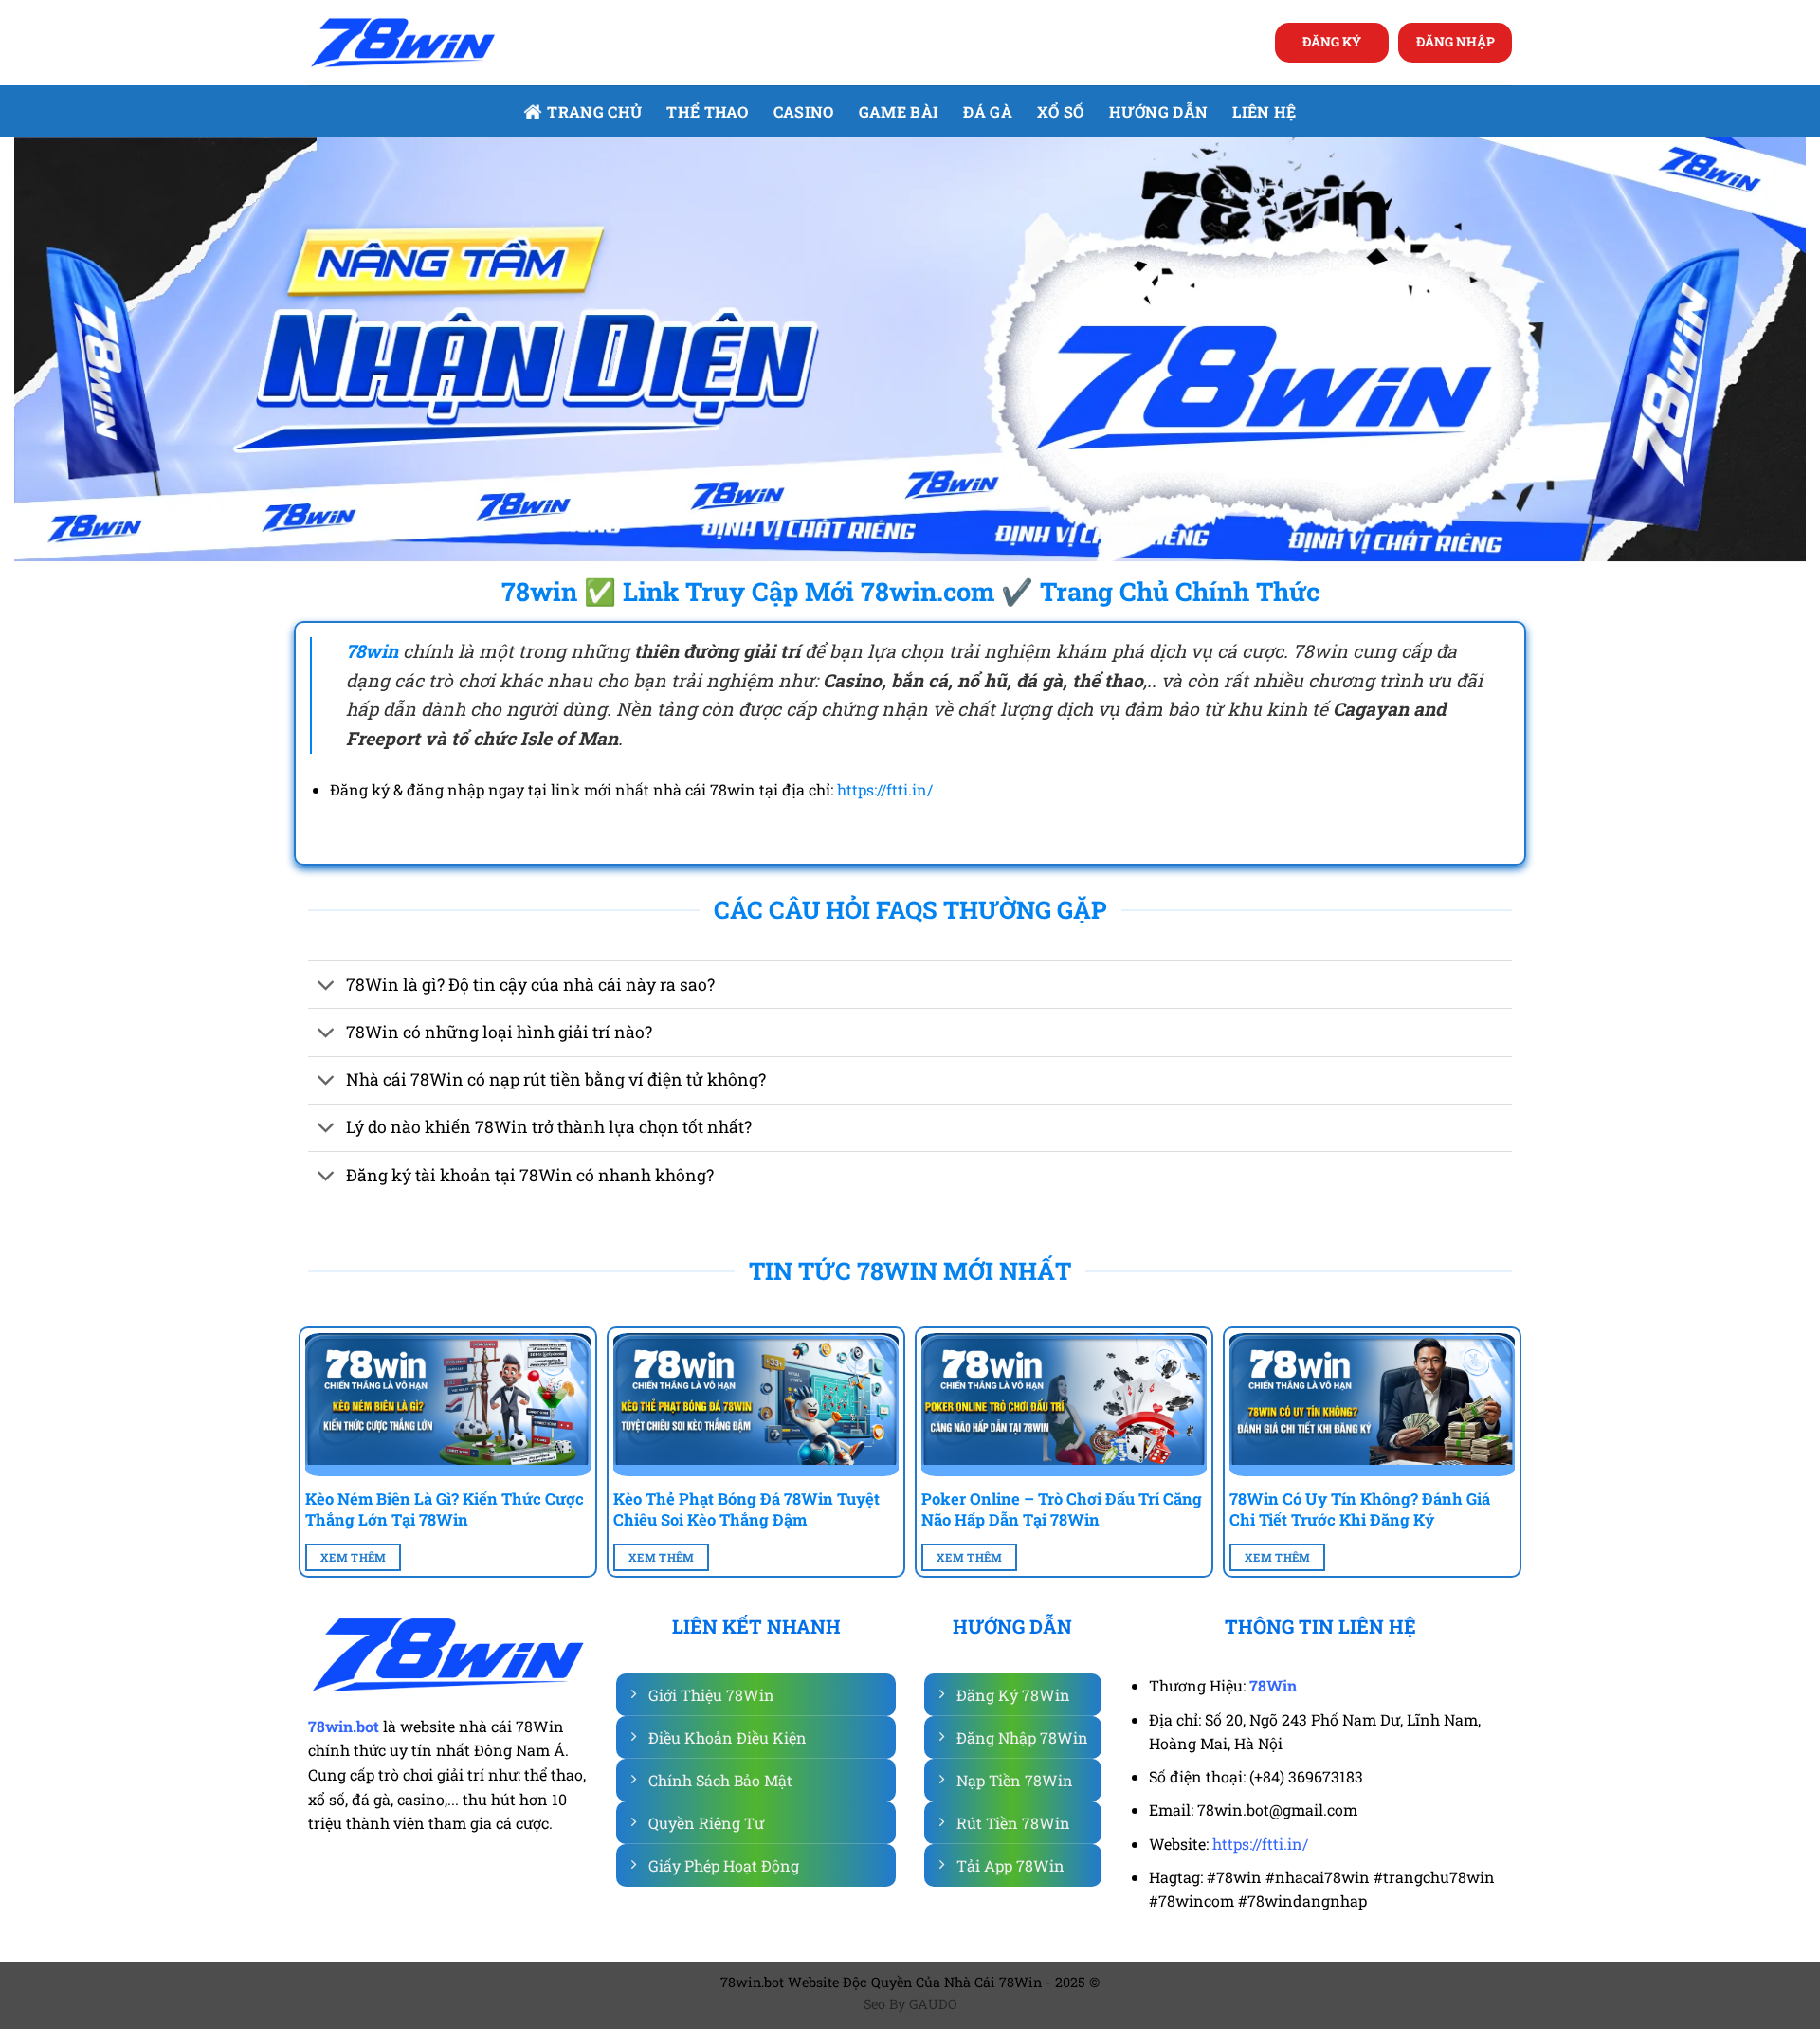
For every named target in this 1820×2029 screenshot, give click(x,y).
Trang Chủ (594, 111)
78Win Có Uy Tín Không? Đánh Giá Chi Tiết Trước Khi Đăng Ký (1360, 1509)
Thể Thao (708, 111)
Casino (804, 111)
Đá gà (988, 111)
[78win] (403, 43)
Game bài (899, 111)
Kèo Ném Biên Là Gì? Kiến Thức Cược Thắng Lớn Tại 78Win (445, 1509)
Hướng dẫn (1159, 111)
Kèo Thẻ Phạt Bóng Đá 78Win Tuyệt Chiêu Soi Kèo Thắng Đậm (746, 1509)
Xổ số (1061, 111)
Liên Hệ (1264, 111)
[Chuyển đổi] (327, 987)
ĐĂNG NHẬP (1456, 42)
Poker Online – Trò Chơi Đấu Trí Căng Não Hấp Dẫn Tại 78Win (1062, 1509)
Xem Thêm (354, 1557)
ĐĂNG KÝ (1332, 42)
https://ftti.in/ (885, 789)
